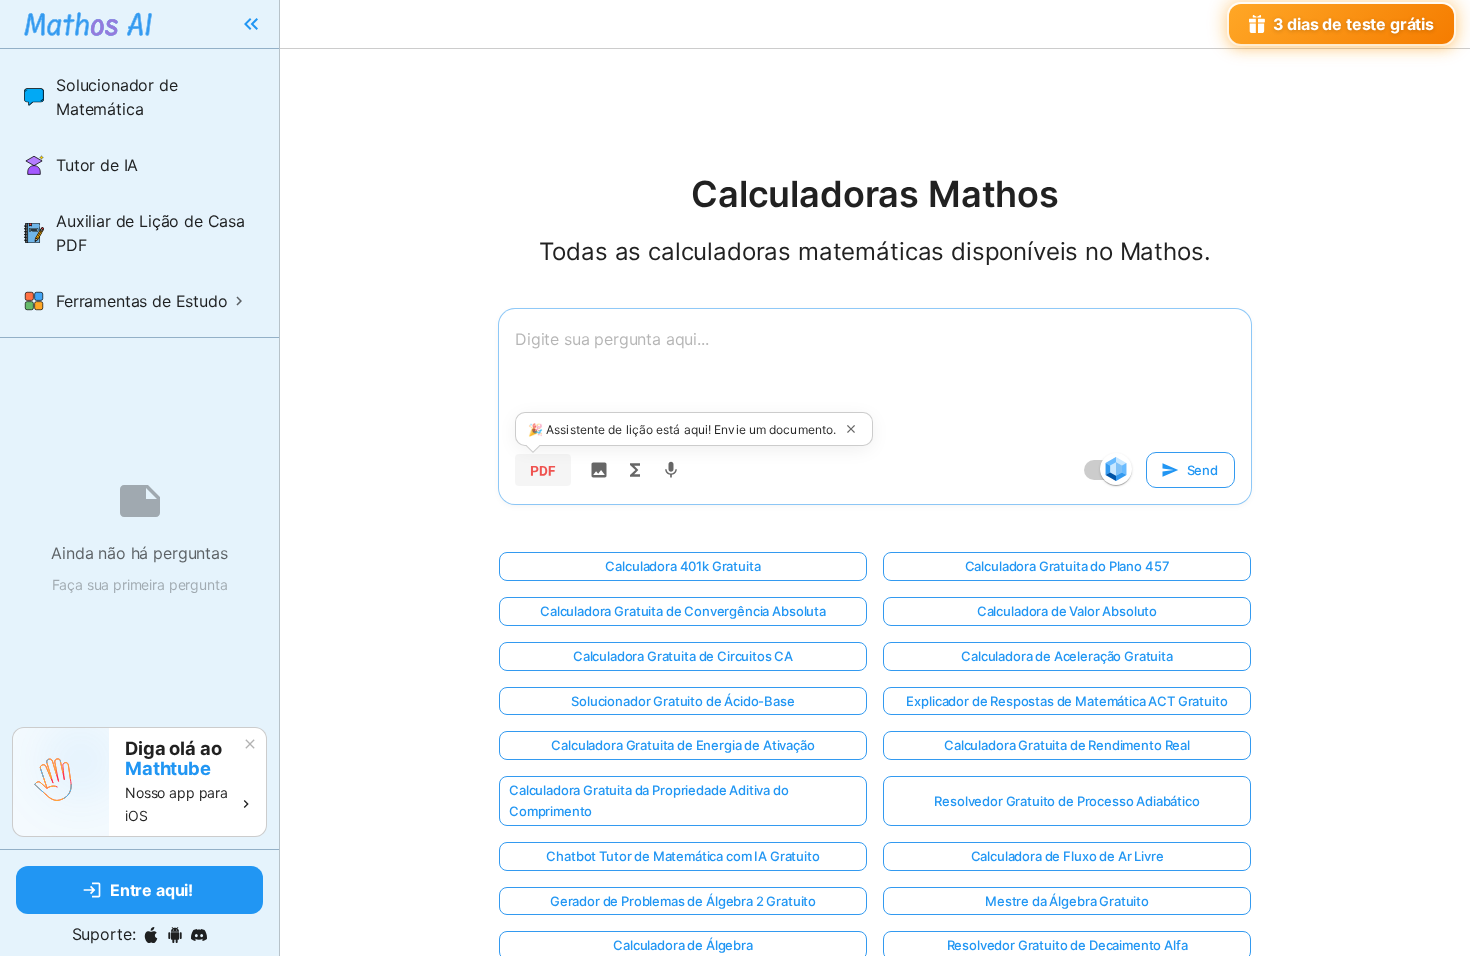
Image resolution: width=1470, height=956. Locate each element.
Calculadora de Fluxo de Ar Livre (1067, 856)
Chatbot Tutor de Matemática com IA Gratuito (682, 856)
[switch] (1116, 469)
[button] (139, 97)
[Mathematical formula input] (635, 470)
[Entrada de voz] (671, 470)
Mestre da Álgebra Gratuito (1067, 901)
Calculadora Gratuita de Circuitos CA (683, 656)
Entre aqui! (151, 890)
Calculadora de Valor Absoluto (1067, 611)
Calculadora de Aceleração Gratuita (1067, 656)
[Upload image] (599, 470)
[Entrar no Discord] (199, 935)
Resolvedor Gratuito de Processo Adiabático (1066, 801)
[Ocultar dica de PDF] (851, 429)
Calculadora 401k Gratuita (682, 566)
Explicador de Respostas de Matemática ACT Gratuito (1066, 701)
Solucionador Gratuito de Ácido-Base (682, 701)
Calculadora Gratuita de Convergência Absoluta (683, 611)
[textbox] (875, 375)
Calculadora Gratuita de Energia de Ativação (682, 745)
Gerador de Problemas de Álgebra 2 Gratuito (683, 901)
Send (1202, 470)
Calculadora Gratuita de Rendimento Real (1067, 745)
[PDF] (543, 470)
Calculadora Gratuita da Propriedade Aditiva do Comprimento (649, 800)
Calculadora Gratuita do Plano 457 (1067, 566)
